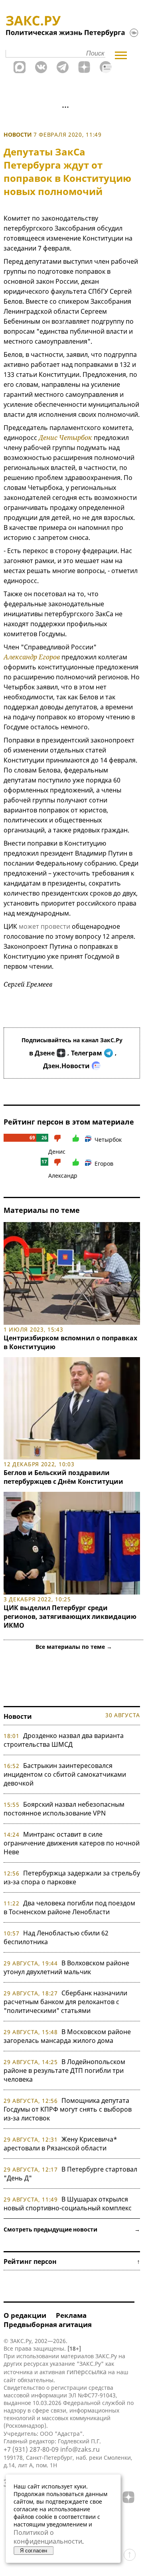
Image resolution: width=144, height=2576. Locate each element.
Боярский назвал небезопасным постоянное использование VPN (64, 1809)
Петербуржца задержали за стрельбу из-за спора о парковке (72, 1877)
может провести (44, 926)
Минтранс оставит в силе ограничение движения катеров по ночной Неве (72, 1843)
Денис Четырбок (65, 438)
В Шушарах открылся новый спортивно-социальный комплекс (68, 2204)
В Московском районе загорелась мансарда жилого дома (67, 2036)
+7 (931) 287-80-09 (31, 2449)
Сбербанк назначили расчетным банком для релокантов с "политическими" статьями (65, 2002)
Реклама (71, 2315)
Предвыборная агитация (48, 2324)
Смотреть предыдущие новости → (72, 2229)
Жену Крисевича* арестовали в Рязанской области (60, 2144)
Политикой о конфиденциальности (48, 2537)
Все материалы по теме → (74, 1647)
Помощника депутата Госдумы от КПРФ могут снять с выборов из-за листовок (68, 2109)
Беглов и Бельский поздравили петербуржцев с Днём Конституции (63, 1477)
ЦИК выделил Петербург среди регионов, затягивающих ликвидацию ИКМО (70, 1616)
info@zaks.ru (80, 2449)
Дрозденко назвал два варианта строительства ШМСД (64, 1740)
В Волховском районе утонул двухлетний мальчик (66, 1967)
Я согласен (34, 2551)
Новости (18, 134)
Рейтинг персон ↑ (72, 2261)
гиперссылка (87, 2372)
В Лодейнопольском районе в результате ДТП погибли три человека (64, 2070)
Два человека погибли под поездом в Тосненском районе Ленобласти (69, 1907)
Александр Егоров (32, 657)
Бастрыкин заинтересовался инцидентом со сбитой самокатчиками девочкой (65, 1774)
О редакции (25, 2315)
